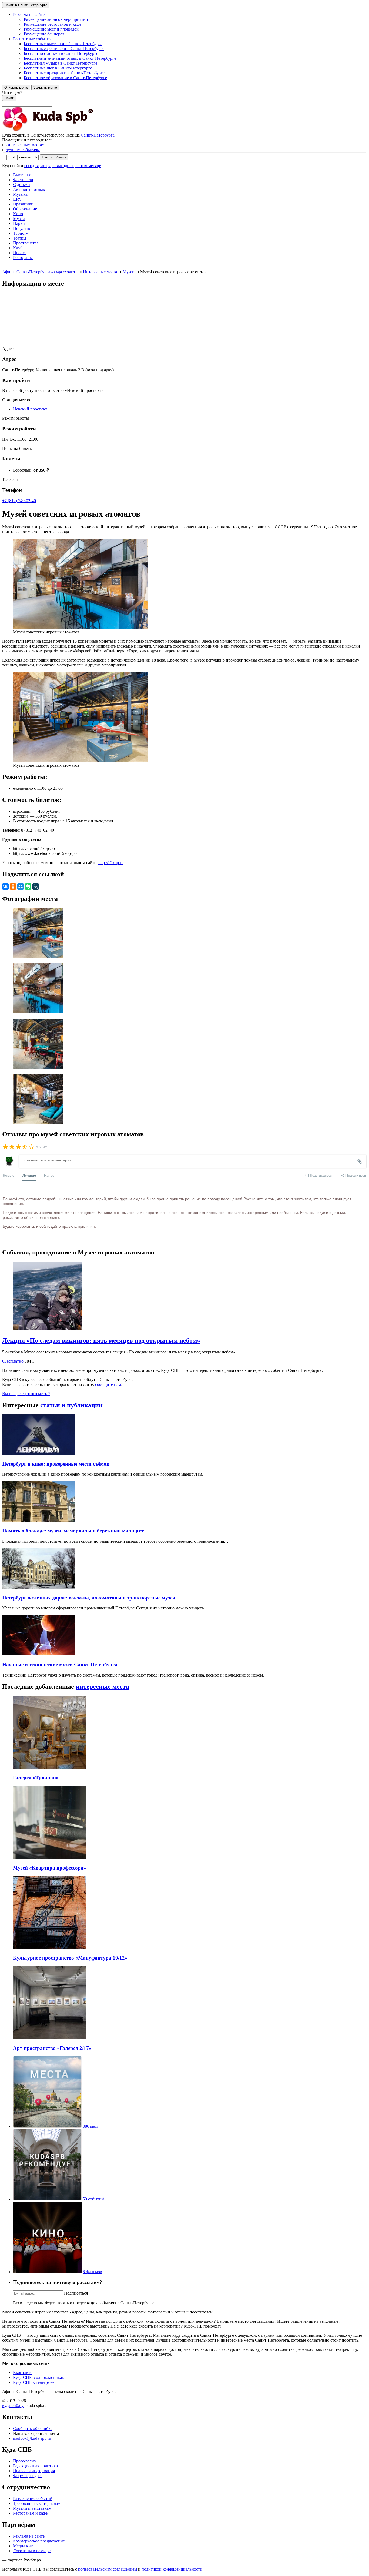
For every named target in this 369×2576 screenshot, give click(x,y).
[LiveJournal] (36, 887)
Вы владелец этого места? (26, 1394)
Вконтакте (23, 2373)
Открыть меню (16, 87)
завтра (46, 166)
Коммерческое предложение (39, 2541)
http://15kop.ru (111, 863)
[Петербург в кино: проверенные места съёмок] (39, 1453)
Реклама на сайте (29, 2536)
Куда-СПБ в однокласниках (38, 2377)
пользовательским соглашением (108, 2569)
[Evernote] (28, 887)
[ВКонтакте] (5, 887)
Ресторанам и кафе (30, 2513)
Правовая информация (34, 2471)
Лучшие (29, 1175)
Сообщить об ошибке (33, 2429)
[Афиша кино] (47, 2272)
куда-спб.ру (13, 2406)
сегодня (31, 166)
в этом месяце (88, 166)
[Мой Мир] (21, 887)
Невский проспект (30, 409)
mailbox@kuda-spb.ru (32, 2438)
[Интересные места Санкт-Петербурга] (47, 2126)
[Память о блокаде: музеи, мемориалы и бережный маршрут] (39, 1520)
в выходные (63, 166)
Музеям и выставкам (32, 2508)
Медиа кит (23, 2546)
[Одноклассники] (13, 887)
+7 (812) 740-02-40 (19, 501)
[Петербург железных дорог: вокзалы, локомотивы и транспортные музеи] (39, 1587)
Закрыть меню (45, 87)
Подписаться (76, 2293)
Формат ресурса (28, 2476)
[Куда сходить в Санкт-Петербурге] (62, 130)
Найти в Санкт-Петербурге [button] (26, 5)
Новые (9, 1175)
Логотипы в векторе (32, 2551)
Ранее (49, 1175)
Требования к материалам (37, 2503)
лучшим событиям (23, 150)
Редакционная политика (35, 2466)
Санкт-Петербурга (98, 135)
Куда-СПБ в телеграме (34, 2382)
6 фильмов (92, 2272)
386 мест (91, 2126)
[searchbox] (185, 98)
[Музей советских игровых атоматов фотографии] (185, 933)
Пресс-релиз (24, 2461)
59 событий (93, 2199)
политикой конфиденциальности (172, 2569)
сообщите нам (108, 1384)
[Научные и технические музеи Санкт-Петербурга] (39, 1654)
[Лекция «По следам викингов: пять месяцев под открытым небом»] (185, 1297)
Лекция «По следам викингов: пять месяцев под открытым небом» (101, 1340)
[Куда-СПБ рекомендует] (47, 2199)
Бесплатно (13, 1361)
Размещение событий (33, 2499)
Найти (9, 98)
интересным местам (26, 145)
